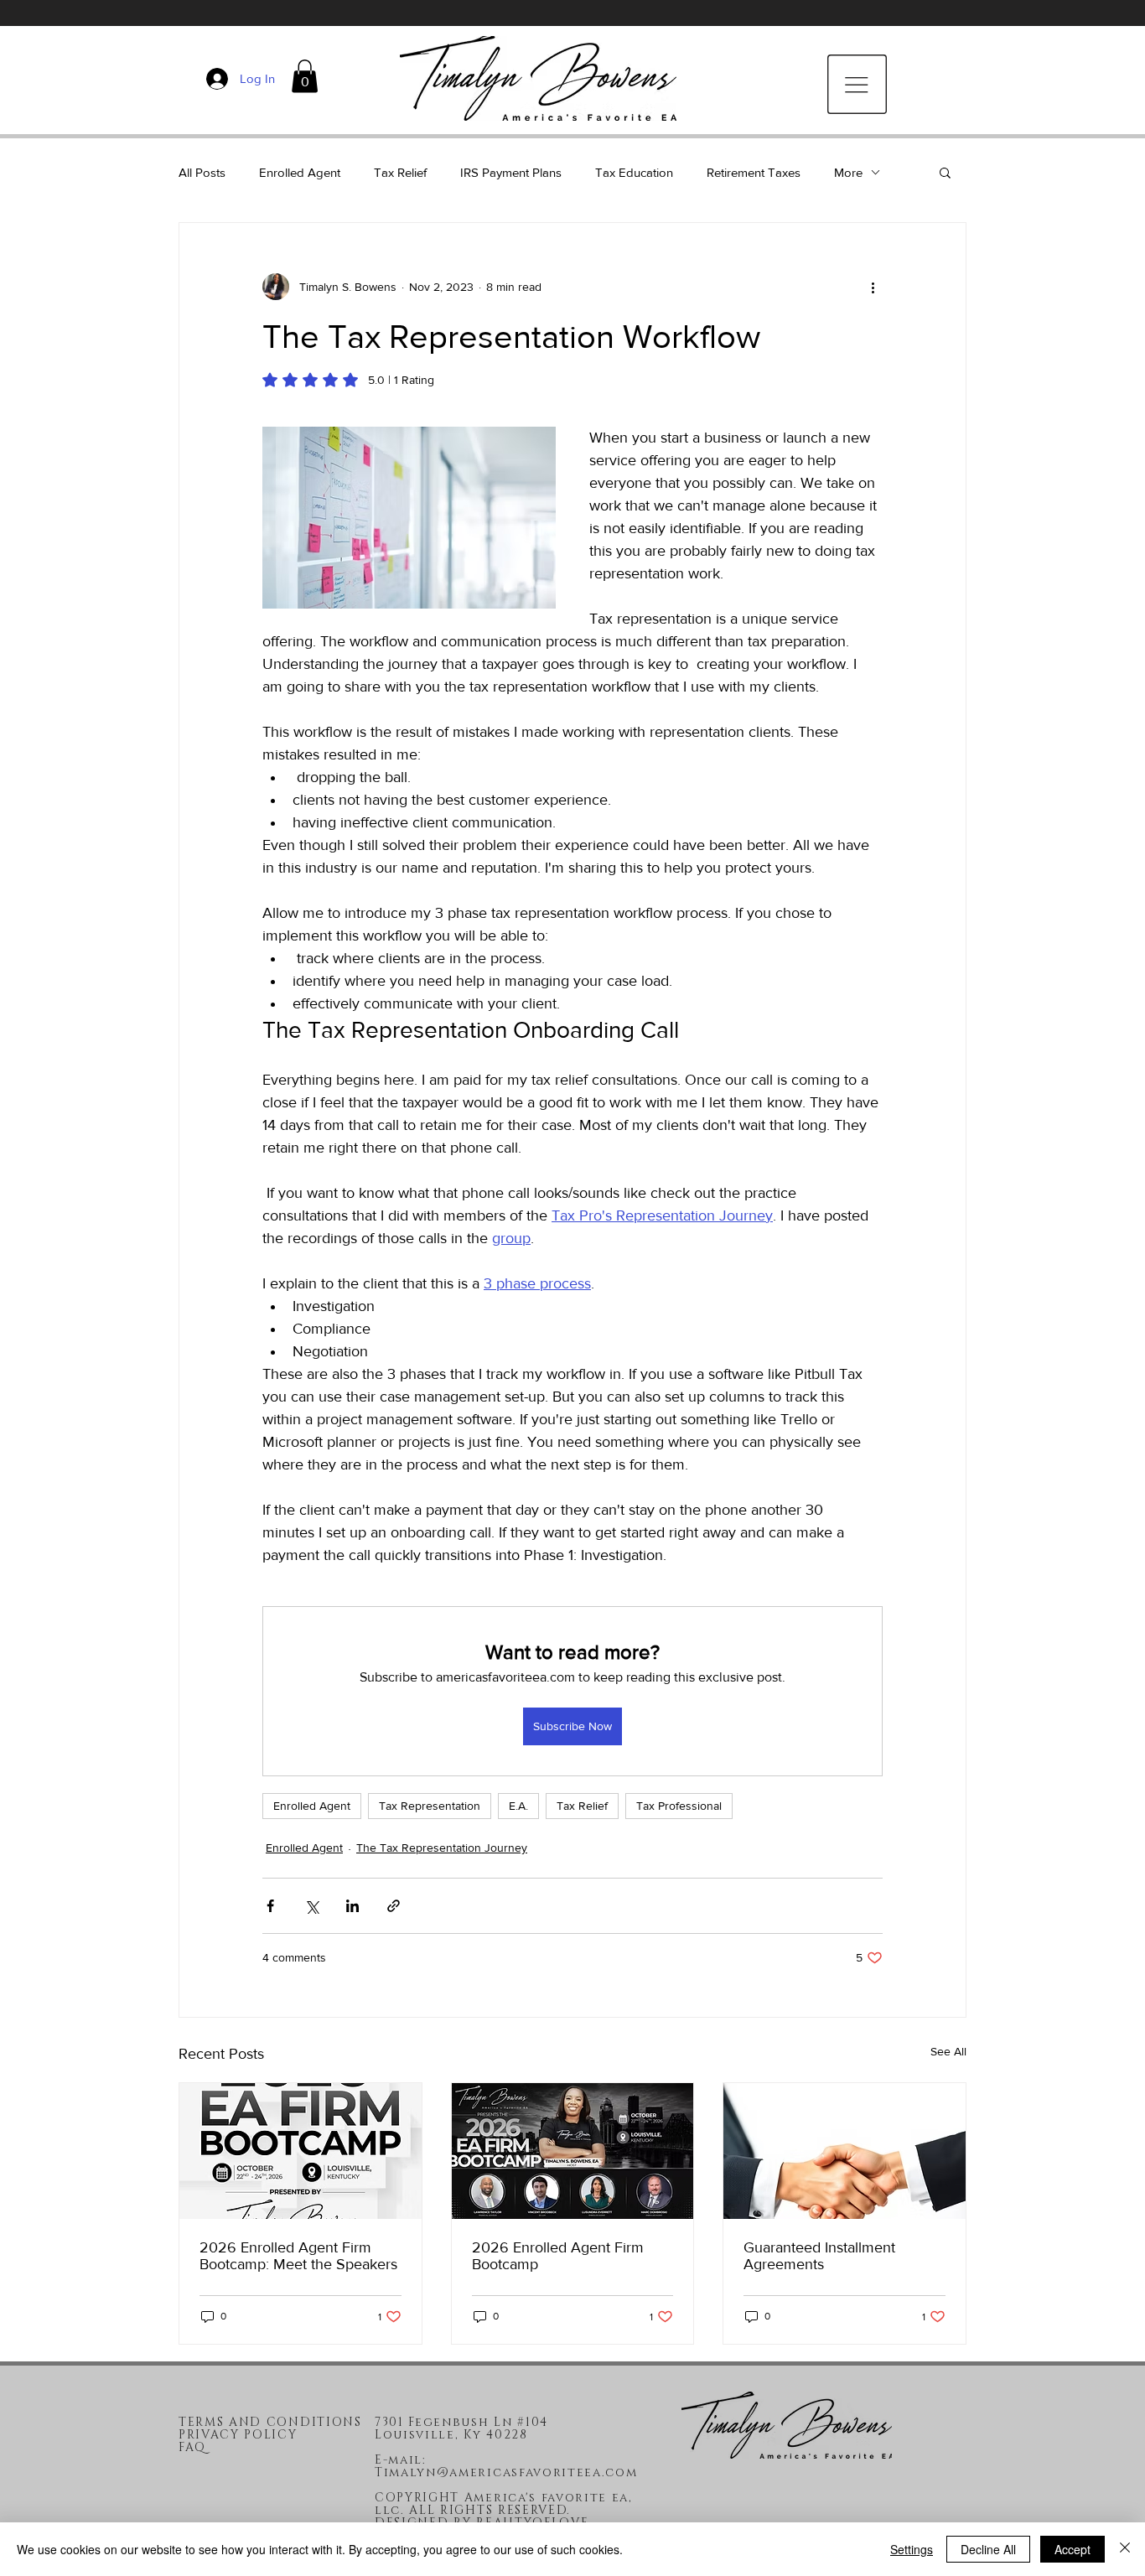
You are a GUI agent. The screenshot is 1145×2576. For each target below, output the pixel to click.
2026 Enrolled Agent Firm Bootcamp (558, 2256)
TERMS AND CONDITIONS (270, 2422)
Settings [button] (912, 2549)
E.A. (518, 1806)
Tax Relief (400, 172)
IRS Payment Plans (511, 172)
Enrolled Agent (300, 172)
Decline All (988, 2549)
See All (948, 2051)
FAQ (192, 2447)
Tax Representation (430, 1806)
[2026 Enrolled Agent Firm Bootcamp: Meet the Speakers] (300, 2151)
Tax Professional (679, 1806)
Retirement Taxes (754, 172)
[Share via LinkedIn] (352, 1906)
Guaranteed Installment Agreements (819, 2256)
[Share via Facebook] (270, 1906)
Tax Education (634, 172)
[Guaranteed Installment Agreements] (845, 2151)
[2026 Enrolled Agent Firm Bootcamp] (573, 2151)
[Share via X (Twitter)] (311, 1906)
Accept (1072, 2549)
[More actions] (873, 287)
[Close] (1125, 2549)
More (848, 172)
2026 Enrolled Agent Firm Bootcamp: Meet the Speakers (298, 2256)
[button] (305, 76)
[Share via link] (394, 1906)
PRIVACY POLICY (238, 2435)
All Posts (202, 172)
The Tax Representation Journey (442, 1848)
